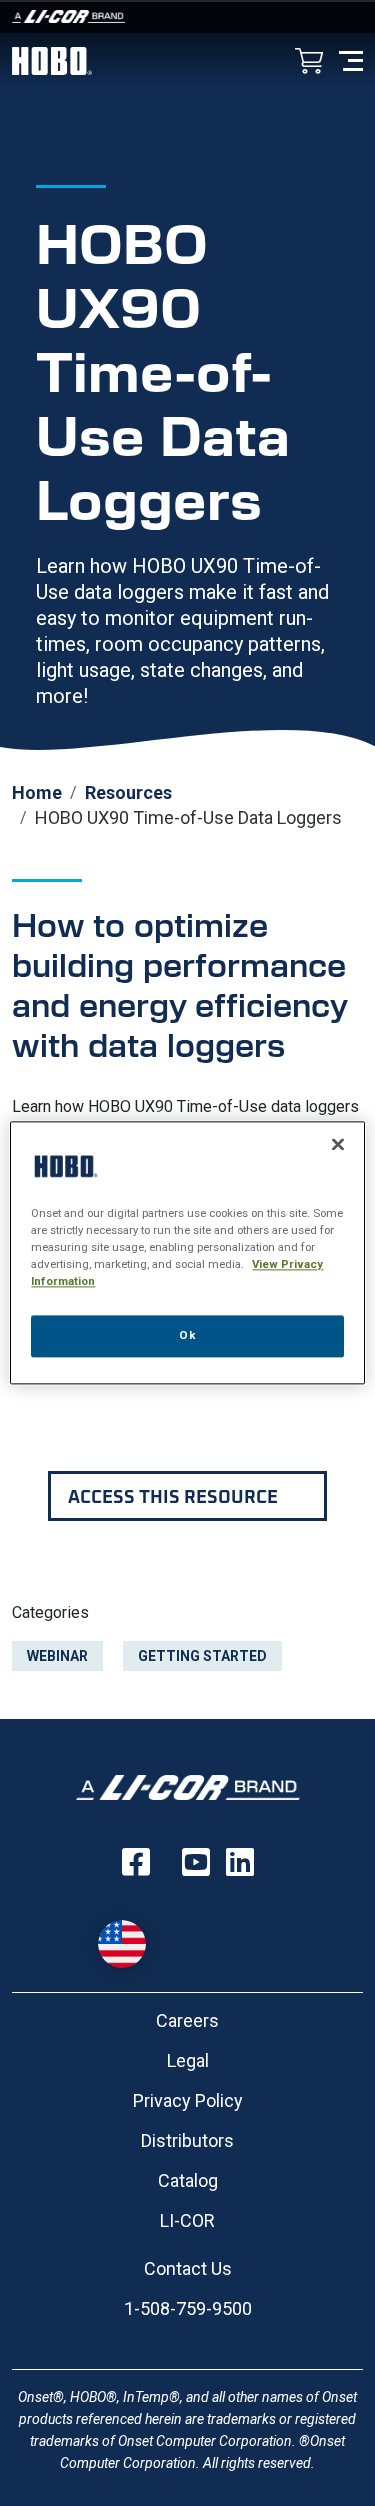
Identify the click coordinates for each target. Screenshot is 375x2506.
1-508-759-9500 (188, 2308)
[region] (187, 1252)
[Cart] (309, 62)
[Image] (187, 16)
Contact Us (188, 2268)
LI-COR (187, 2220)
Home (37, 792)
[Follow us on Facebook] (136, 1862)
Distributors (187, 2140)
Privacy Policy (188, 2100)
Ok (187, 1336)
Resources (128, 792)
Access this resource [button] (173, 1496)
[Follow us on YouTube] (196, 1862)
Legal (188, 2060)
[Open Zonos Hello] (132, 1934)
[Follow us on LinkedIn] (240, 1862)
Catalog (188, 2180)
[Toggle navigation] (351, 59)
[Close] (338, 1144)
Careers (187, 2020)
